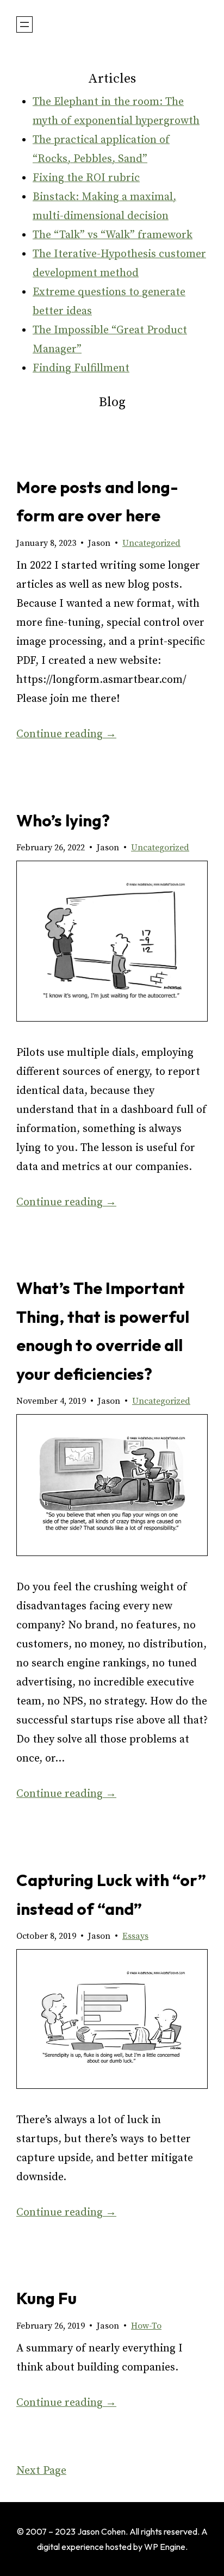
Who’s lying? (63, 820)
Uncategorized (151, 543)
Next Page (41, 2471)
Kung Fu (46, 2298)
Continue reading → (66, 734)
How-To (146, 2326)
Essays (135, 1936)
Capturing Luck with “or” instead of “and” (111, 1894)
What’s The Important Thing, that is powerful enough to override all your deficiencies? (103, 1331)
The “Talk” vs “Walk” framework (113, 235)
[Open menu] (24, 24)
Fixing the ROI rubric (86, 178)
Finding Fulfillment (81, 368)
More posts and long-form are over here (97, 502)
